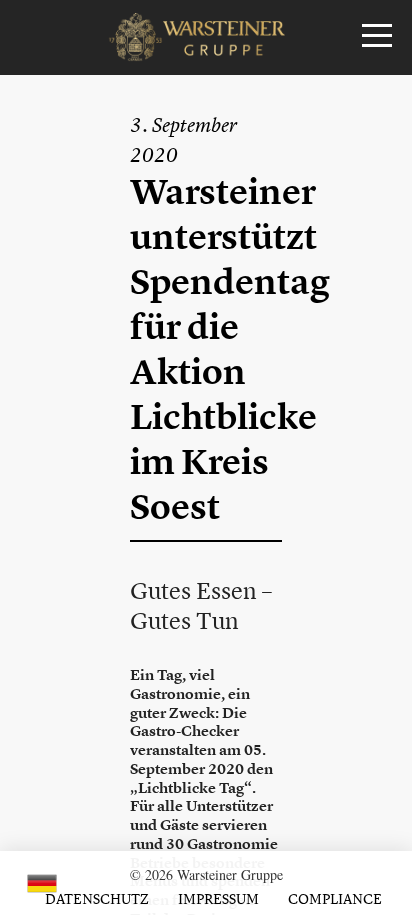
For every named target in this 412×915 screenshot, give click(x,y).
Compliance (335, 898)
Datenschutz (97, 898)
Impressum (218, 898)
